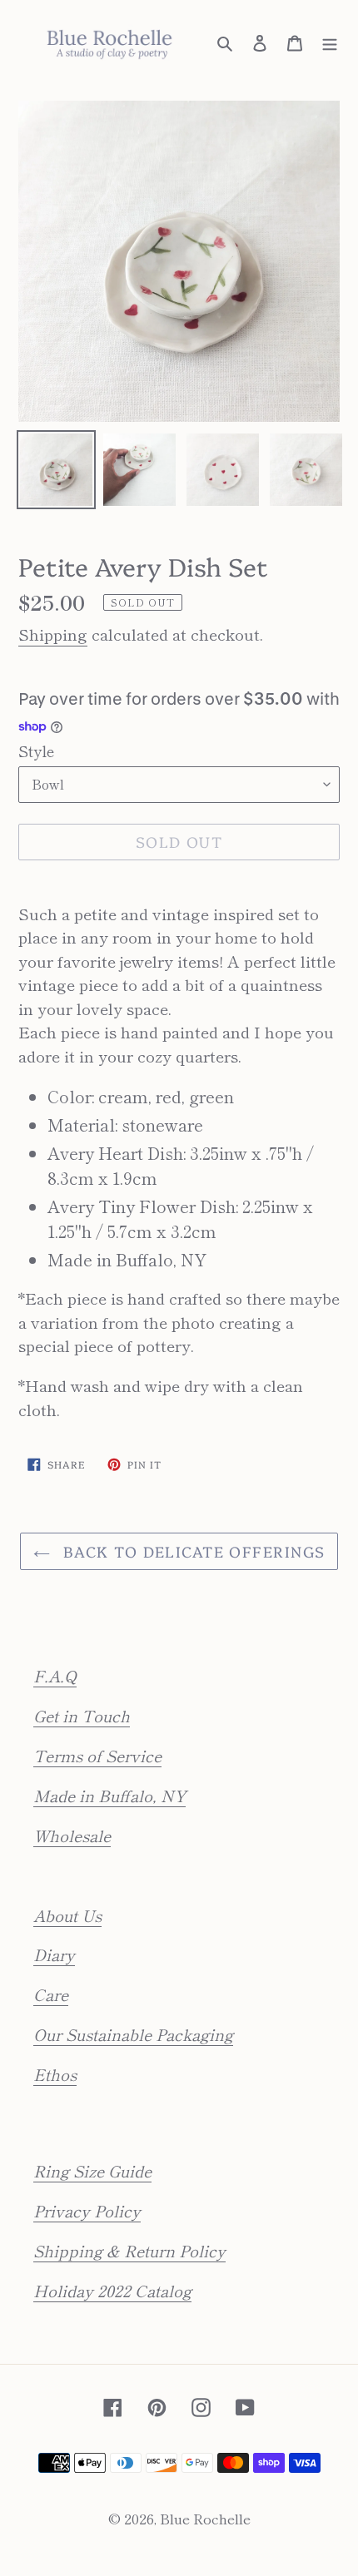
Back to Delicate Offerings (192, 1551)
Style (36, 751)
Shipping (53, 634)
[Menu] (330, 41)
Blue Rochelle (205, 2518)
